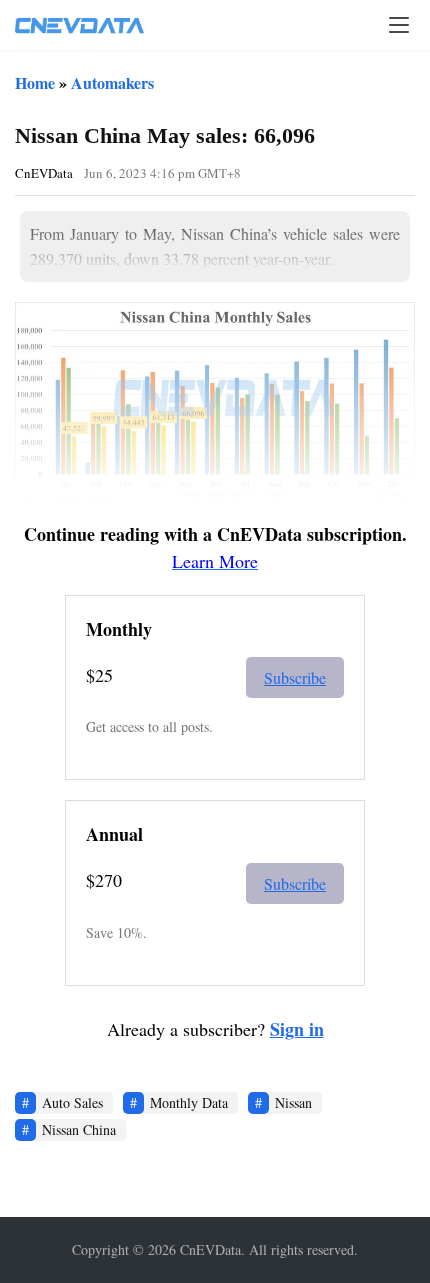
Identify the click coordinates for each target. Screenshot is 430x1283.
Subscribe (295, 677)
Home (35, 82)
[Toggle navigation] (399, 25)
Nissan (293, 1102)
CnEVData (44, 173)
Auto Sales (72, 1102)
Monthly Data (189, 1102)
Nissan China (79, 1129)
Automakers (112, 82)
